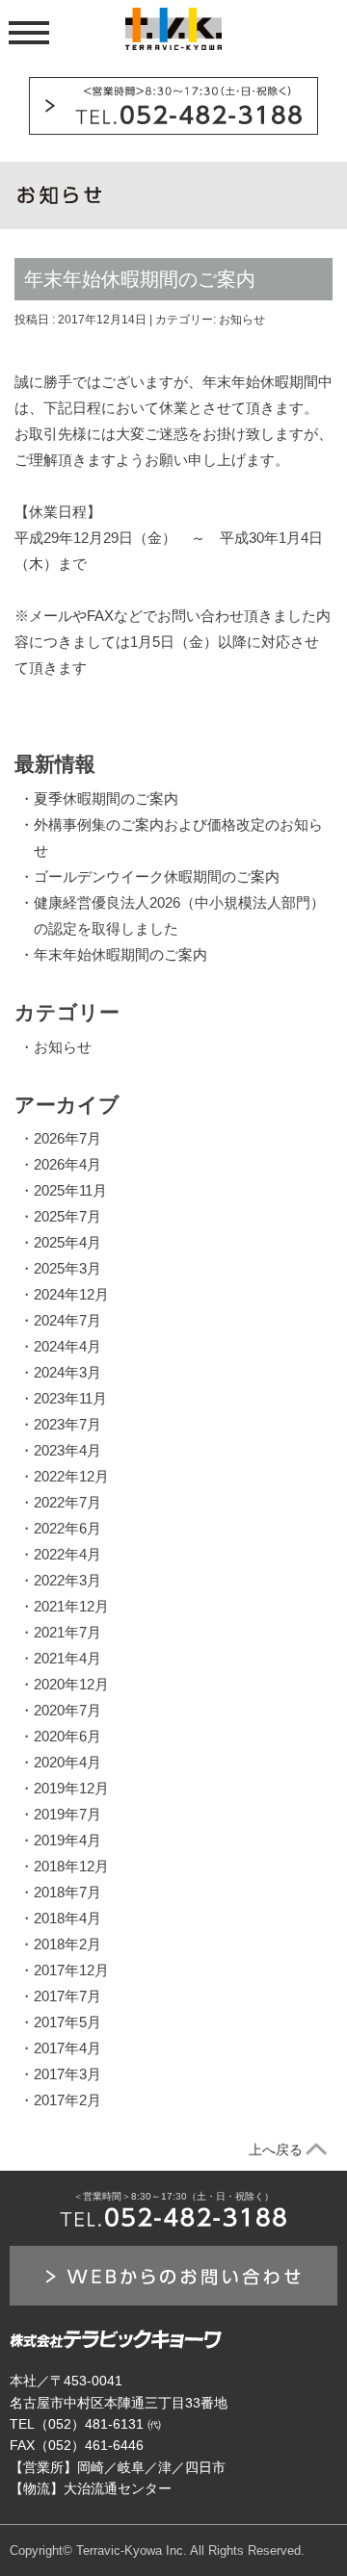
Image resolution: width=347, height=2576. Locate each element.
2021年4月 (67, 1658)
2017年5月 (67, 2022)
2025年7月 (67, 1216)
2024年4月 (67, 1346)
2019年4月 (67, 1840)
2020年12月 (71, 1684)
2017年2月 (67, 2100)
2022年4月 (67, 1554)
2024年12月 (71, 1294)
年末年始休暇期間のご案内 (120, 954)
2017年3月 (67, 2074)
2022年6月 (67, 1528)
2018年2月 (67, 1944)
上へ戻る (276, 2150)
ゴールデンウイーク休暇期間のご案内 (157, 876)
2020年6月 (67, 1736)
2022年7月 (67, 1502)
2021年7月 (67, 1632)
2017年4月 (67, 2048)
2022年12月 (71, 1476)
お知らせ (242, 320)
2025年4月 (67, 1242)
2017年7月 (67, 1996)
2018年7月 (67, 1892)
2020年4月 (67, 1762)
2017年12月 (71, 1970)
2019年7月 (67, 1814)
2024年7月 (67, 1320)
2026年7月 (67, 1138)
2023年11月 (70, 1398)
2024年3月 (67, 1372)
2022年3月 (67, 1580)
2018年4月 (67, 1918)
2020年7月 (67, 1710)
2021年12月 (71, 1606)
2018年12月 (71, 1866)
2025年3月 (67, 1268)
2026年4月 (67, 1164)
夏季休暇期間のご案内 (106, 799)
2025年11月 (70, 1190)
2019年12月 (71, 1788)
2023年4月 (67, 1450)
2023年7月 (67, 1424)
